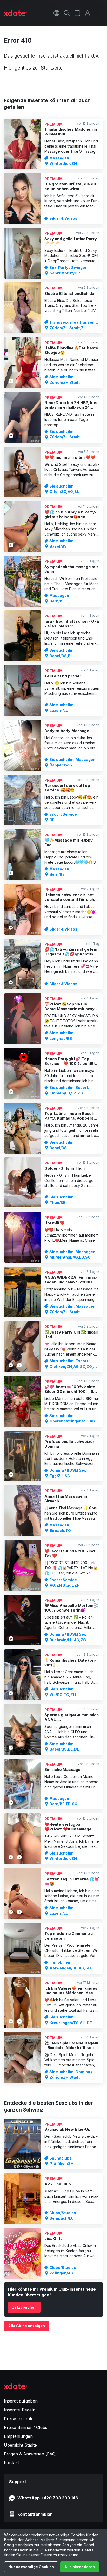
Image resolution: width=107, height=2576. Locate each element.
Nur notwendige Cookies (31, 2567)
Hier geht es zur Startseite (33, 68)
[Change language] (56, 13)
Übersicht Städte (20, 2445)
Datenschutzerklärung (60, 2555)
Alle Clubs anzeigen (26, 2326)
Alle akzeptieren (80, 2567)
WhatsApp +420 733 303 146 (48, 2498)
